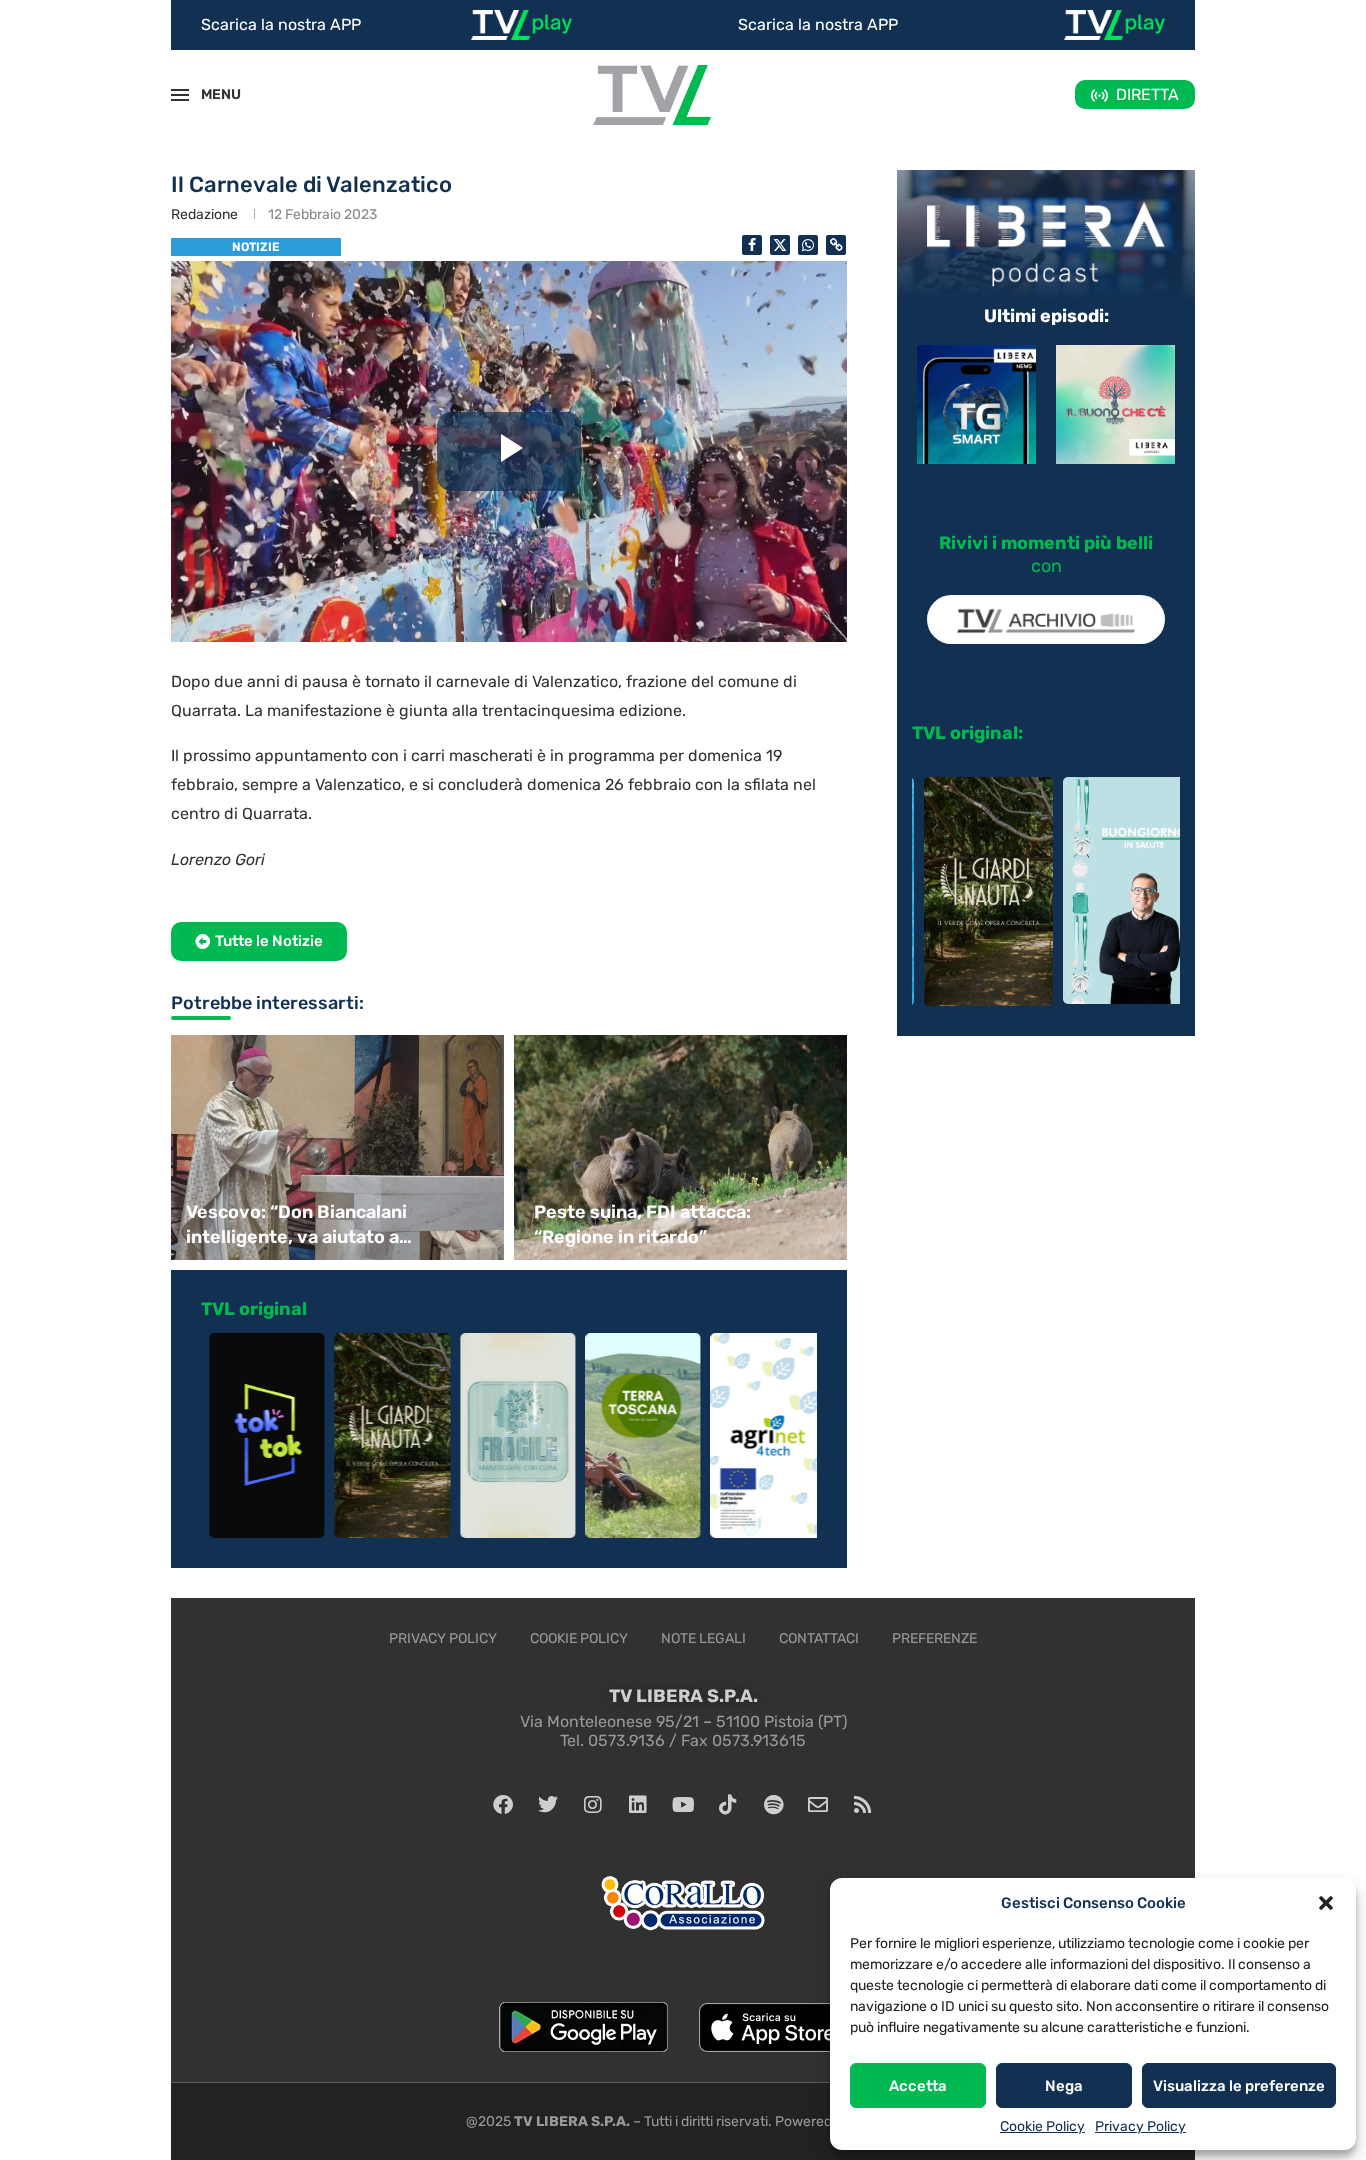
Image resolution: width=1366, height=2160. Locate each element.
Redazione (204, 214)
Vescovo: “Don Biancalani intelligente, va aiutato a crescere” (296, 1225)
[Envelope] (818, 1805)
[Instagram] (593, 1805)
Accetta (918, 2086)
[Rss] (863, 1805)
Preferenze (934, 1638)
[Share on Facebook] (752, 245)
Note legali (703, 1638)
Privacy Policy (1140, 2126)
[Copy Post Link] (836, 245)
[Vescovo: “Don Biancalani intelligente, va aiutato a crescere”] (335, 1147)
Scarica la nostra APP (281, 24)
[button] (1326, 1903)
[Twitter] (548, 1805)
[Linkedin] (638, 1805)
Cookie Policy (1042, 2126)
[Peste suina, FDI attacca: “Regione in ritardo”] (683, 1147)
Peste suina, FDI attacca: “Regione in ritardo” (642, 1224)
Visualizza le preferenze (1239, 2086)
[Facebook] (503, 1805)
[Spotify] (773, 1805)
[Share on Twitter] (780, 245)
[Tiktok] (728, 1805)
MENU (210, 94)
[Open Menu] (180, 95)
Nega (1064, 2086)
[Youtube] (683, 1805)
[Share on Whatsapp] (808, 245)
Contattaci (819, 1638)
